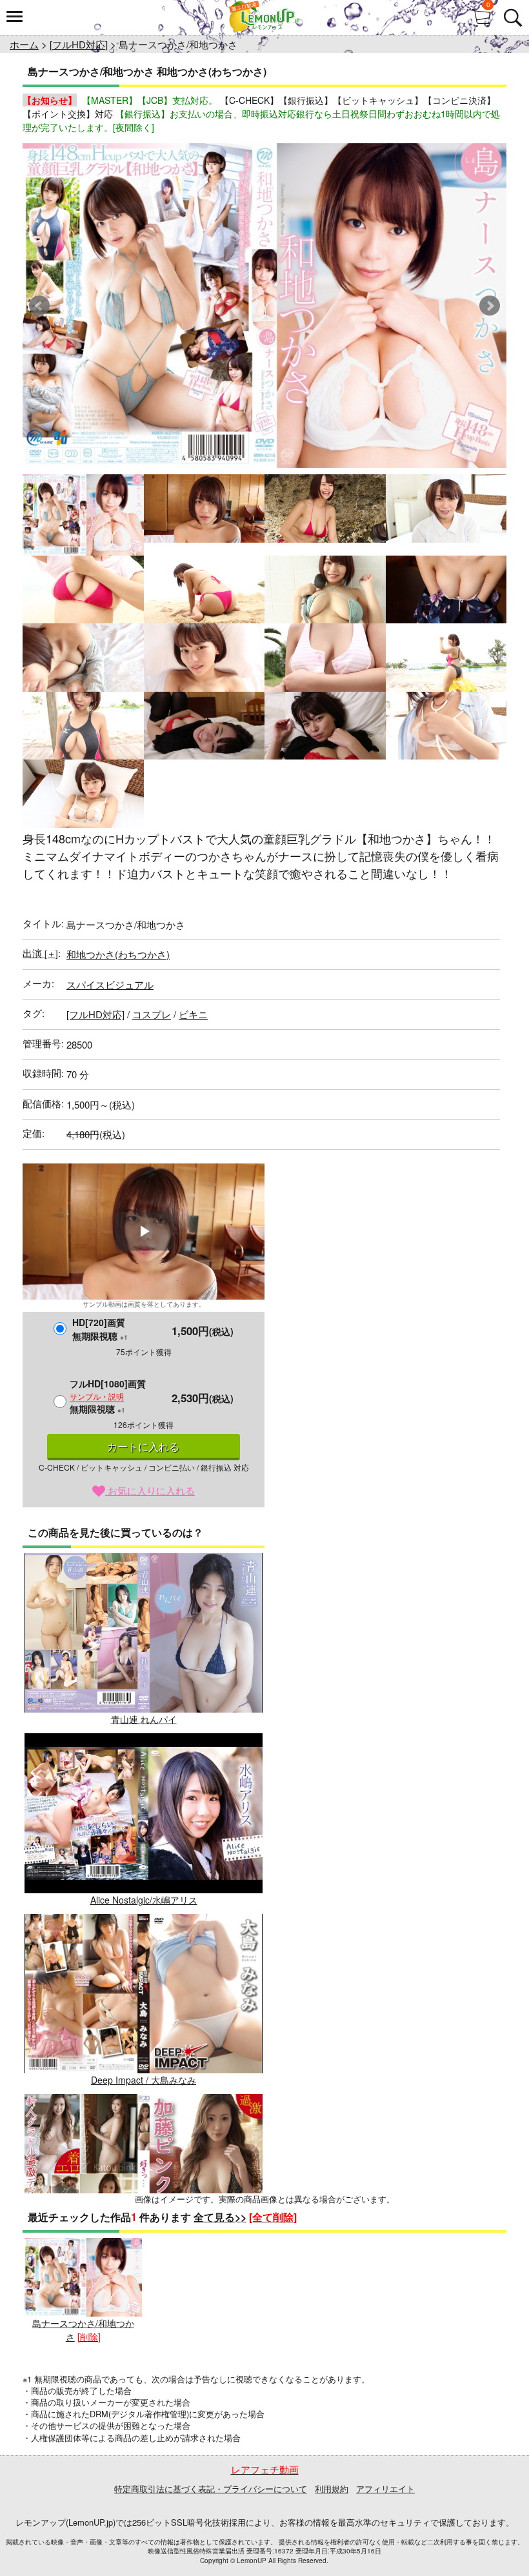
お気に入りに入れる (150, 1490)
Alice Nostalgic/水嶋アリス (144, 1899)
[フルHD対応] (79, 44)
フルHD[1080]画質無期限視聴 (108, 1396)
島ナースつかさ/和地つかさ (83, 2330)
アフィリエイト (385, 2489)
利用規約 (332, 2489)
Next (490, 306)
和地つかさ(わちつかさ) (118, 954)
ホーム (24, 44)
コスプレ (152, 1014)
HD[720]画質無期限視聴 (100, 1329)
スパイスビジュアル (110, 984)
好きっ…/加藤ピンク (144, 2260)
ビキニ (193, 1014)
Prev (39, 306)
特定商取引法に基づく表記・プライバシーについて (211, 2489)
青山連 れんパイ (144, 1719)
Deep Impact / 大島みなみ (144, 2080)
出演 (40, 953)
